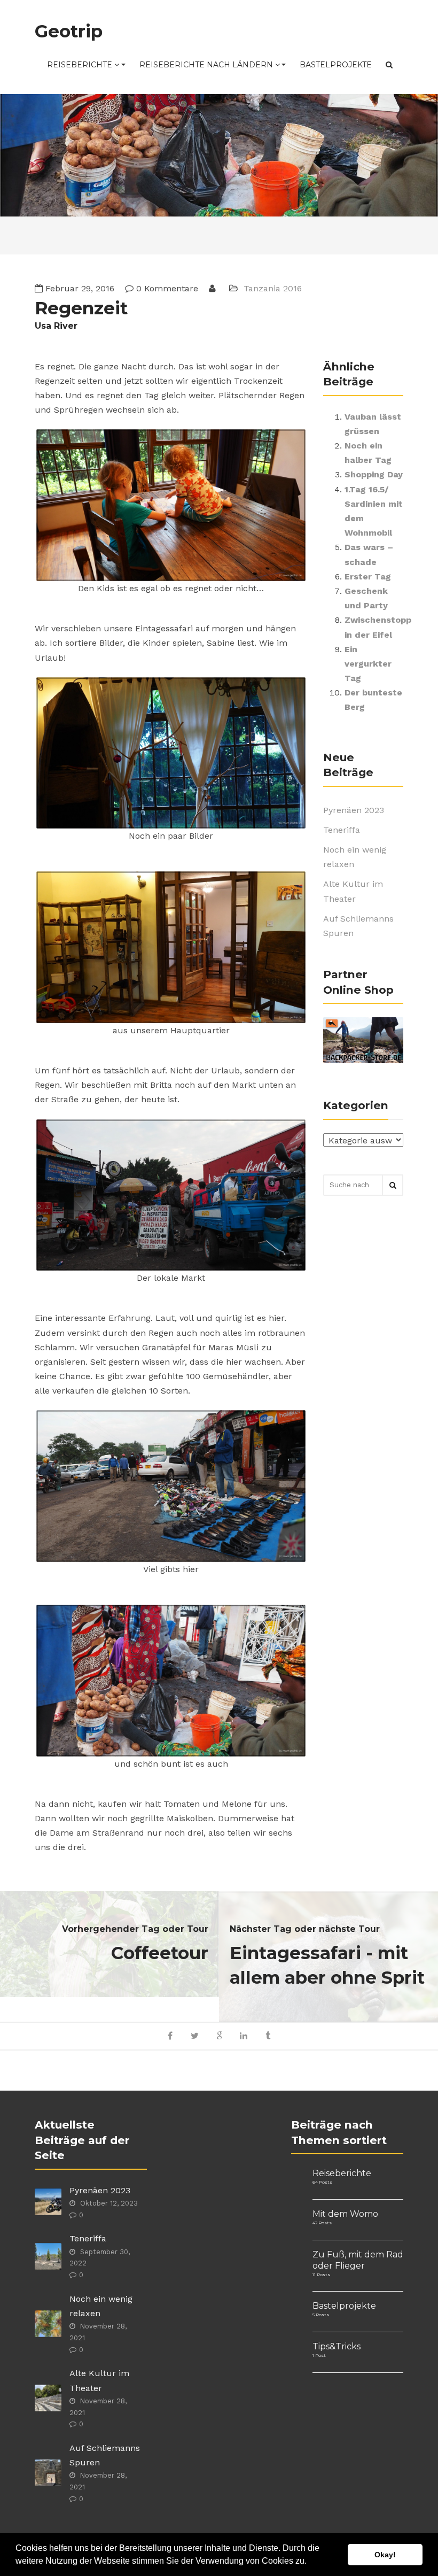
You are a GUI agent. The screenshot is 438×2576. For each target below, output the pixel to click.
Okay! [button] (385, 2555)
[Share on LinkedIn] (243, 2036)
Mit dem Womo (345, 2214)
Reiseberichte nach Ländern (207, 65)
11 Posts (321, 2275)
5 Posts (321, 2315)
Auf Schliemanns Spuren (358, 926)
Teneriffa (342, 830)
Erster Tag (368, 577)
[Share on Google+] (219, 2036)
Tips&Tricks (337, 2346)
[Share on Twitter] (195, 2036)
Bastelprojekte (336, 65)
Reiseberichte (81, 65)
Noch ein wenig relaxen (355, 857)
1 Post (319, 2355)
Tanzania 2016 (273, 288)
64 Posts (322, 2182)
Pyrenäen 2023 (354, 810)
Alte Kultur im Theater (353, 891)
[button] (310, 2562)
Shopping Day (374, 474)
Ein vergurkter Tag (368, 664)
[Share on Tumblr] (268, 2036)
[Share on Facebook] (171, 2036)
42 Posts (322, 2223)
